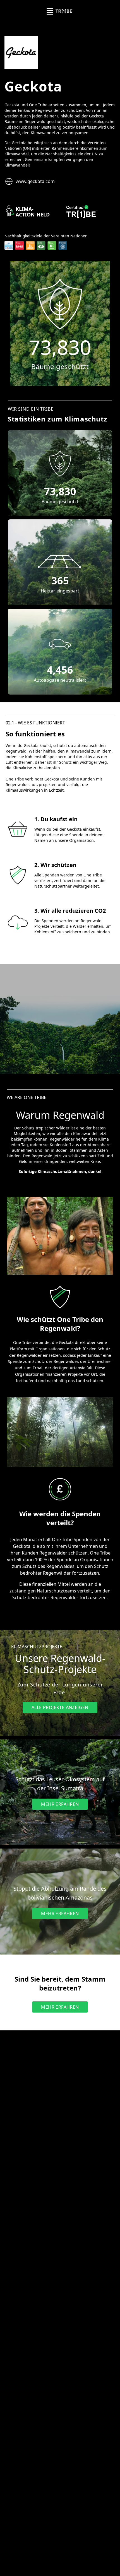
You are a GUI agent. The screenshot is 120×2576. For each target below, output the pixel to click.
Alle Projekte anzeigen (60, 1707)
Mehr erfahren (60, 1804)
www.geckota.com (35, 181)
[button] (60, 464)
